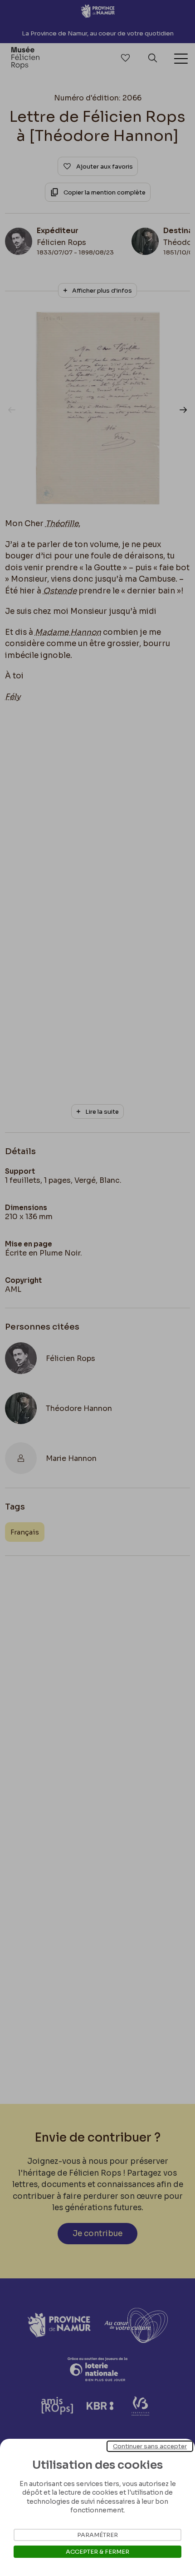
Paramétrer (97, 2535)
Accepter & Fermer (97, 2552)
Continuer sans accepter (150, 2446)
